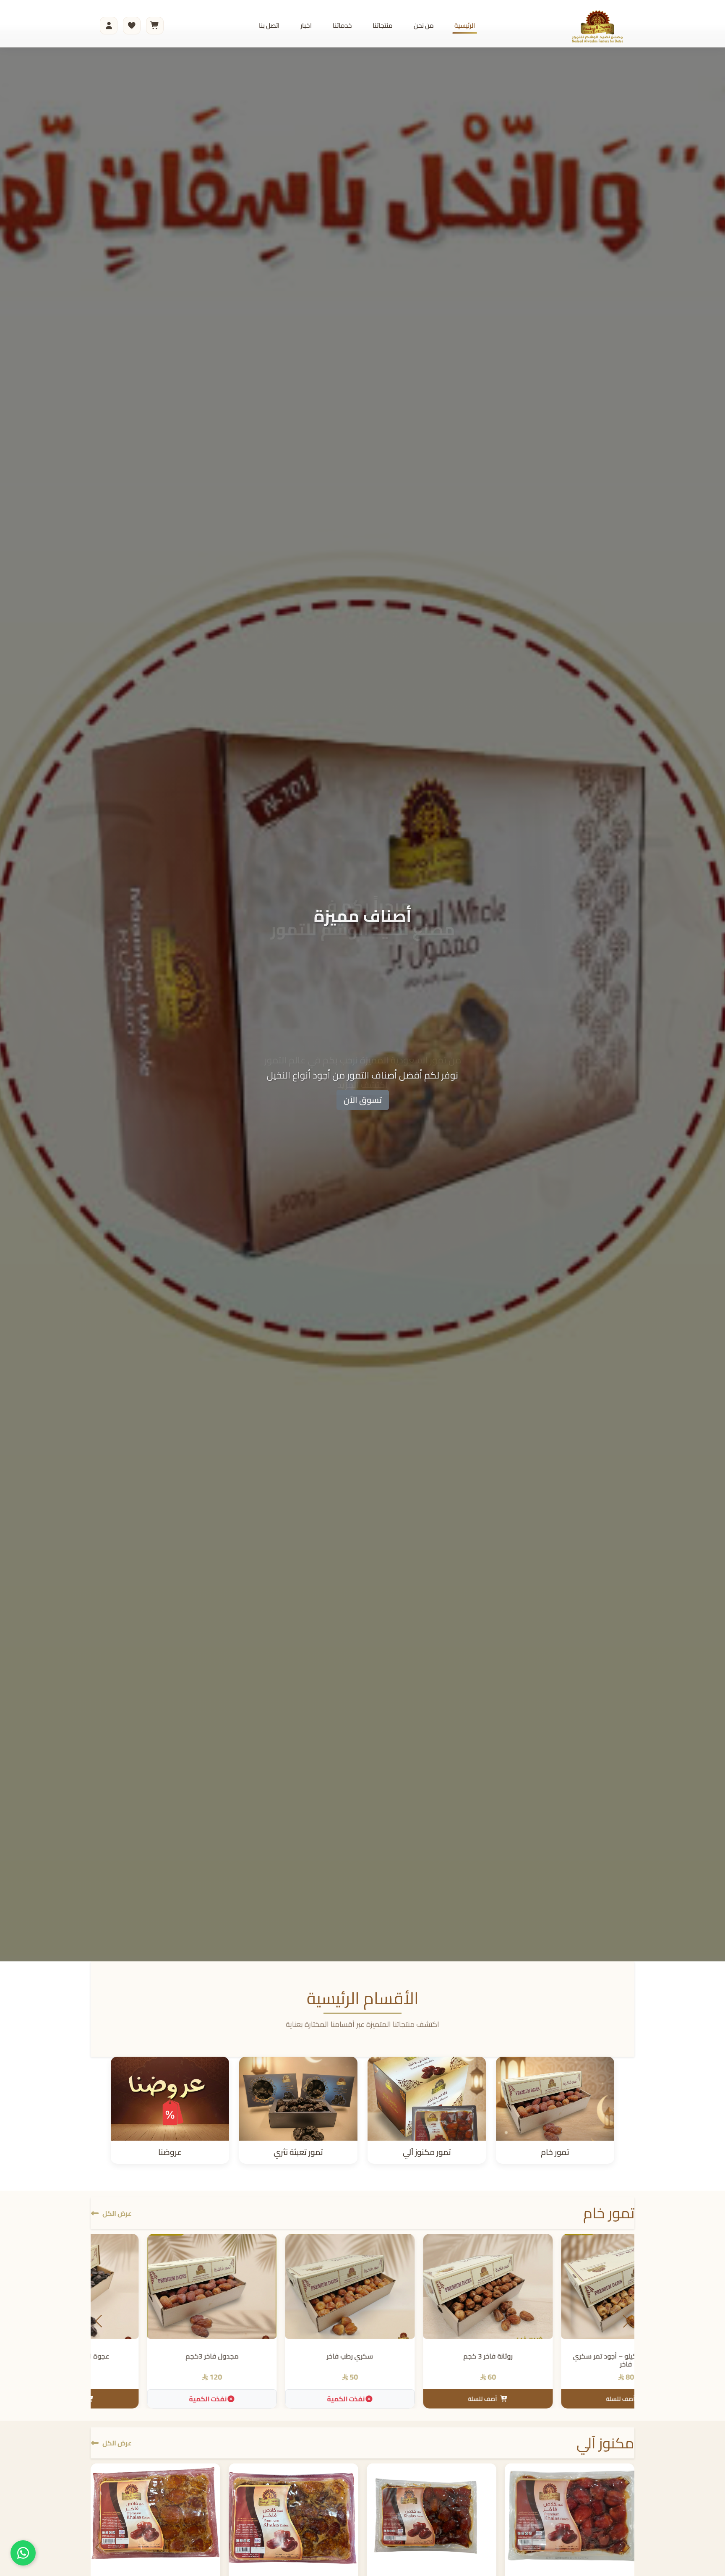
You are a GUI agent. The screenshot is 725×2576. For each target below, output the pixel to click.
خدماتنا (342, 25)
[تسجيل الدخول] (109, 26)
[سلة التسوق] (155, 26)
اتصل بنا (269, 25)
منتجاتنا (383, 25)
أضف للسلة (288, 2399)
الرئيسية (465, 25)
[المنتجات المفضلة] (132, 26)
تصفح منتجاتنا (363, 1100)
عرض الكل (117, 2213)
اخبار (306, 25)
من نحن (424, 25)
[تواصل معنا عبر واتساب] (23, 2553)
